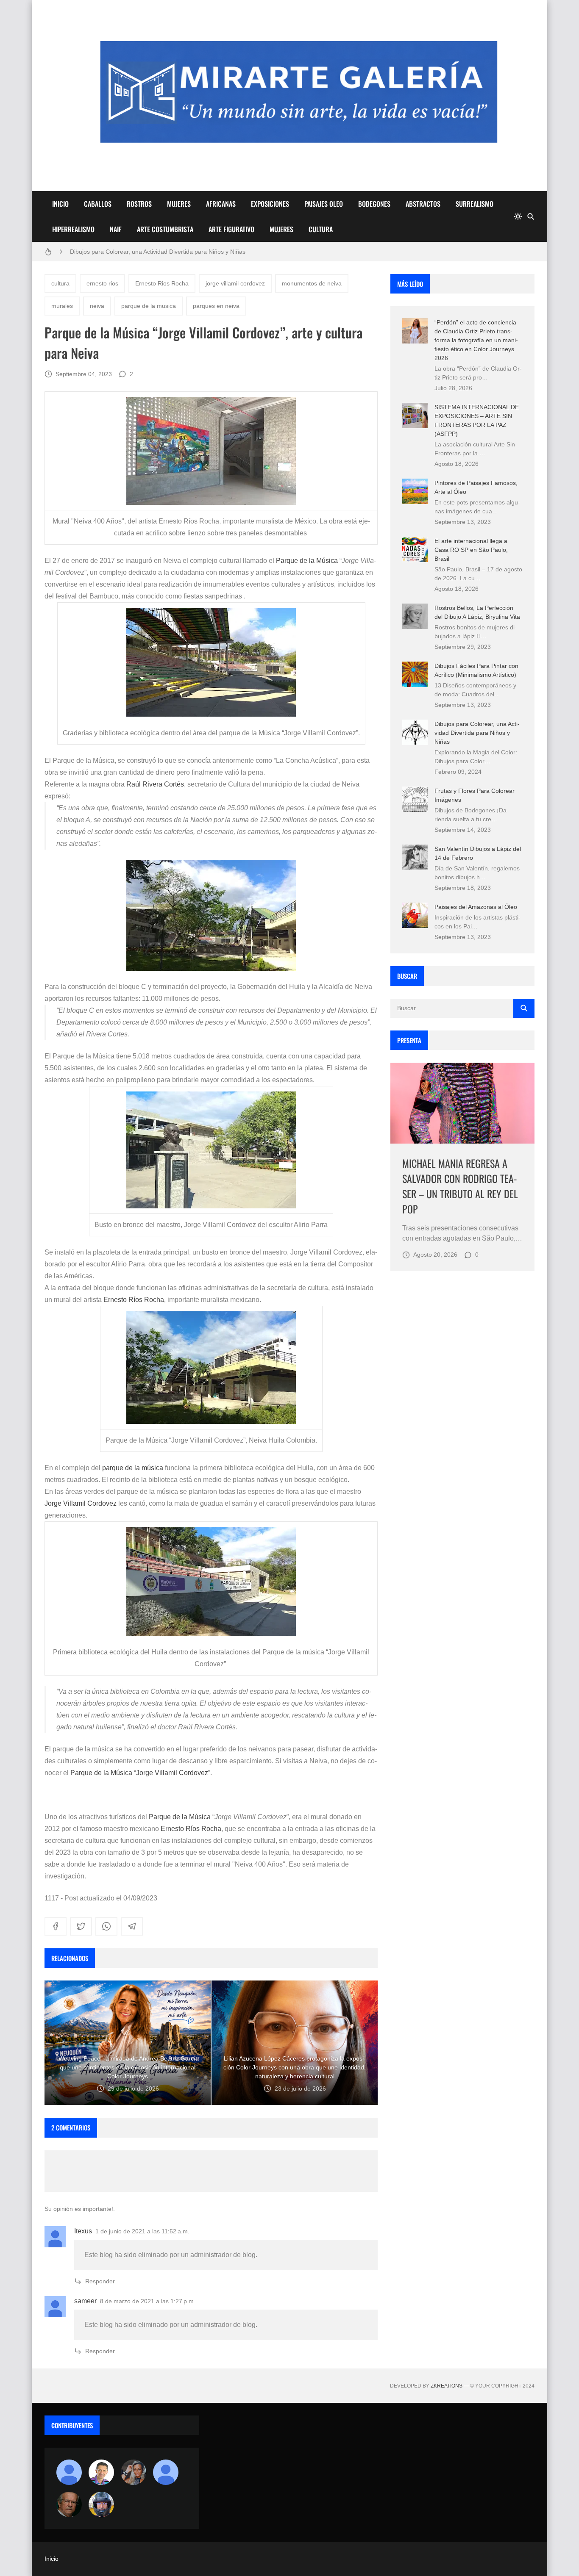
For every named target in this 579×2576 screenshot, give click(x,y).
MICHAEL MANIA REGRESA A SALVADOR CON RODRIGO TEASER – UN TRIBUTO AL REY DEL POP (460, 1186)
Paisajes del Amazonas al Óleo (476, 907)
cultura (60, 283)
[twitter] (81, 1926)
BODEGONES (374, 204)
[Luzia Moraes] (134, 2472)
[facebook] (56, 1926)
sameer (85, 2301)
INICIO (60, 204)
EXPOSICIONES (270, 204)
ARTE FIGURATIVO (231, 229)
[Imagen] (462, 1103)
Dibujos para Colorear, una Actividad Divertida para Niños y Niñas (477, 733)
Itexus (83, 2231)
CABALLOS (98, 204)
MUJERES (179, 204)
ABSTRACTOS (423, 204)
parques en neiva (216, 306)
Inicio (51, 2559)
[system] (518, 216)
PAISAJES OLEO (324, 204)
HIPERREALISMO (73, 229)
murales (62, 306)
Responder (100, 2281)
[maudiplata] (101, 2504)
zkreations (447, 2386)
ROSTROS (139, 204)
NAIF (116, 229)
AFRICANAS (221, 204)
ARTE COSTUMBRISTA (165, 229)
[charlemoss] (69, 2504)
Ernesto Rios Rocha (162, 283)
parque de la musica (149, 306)
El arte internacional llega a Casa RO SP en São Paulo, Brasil (471, 550)
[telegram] (132, 1926)
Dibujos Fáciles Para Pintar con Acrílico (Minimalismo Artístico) (153, 252)
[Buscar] (531, 216)
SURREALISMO (475, 204)
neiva (97, 306)
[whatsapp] (106, 1926)
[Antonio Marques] (69, 2472)
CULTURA (321, 229)
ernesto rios (102, 283)
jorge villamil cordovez (235, 283)
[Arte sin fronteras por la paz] (101, 2472)
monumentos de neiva (312, 283)
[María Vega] (166, 2472)
